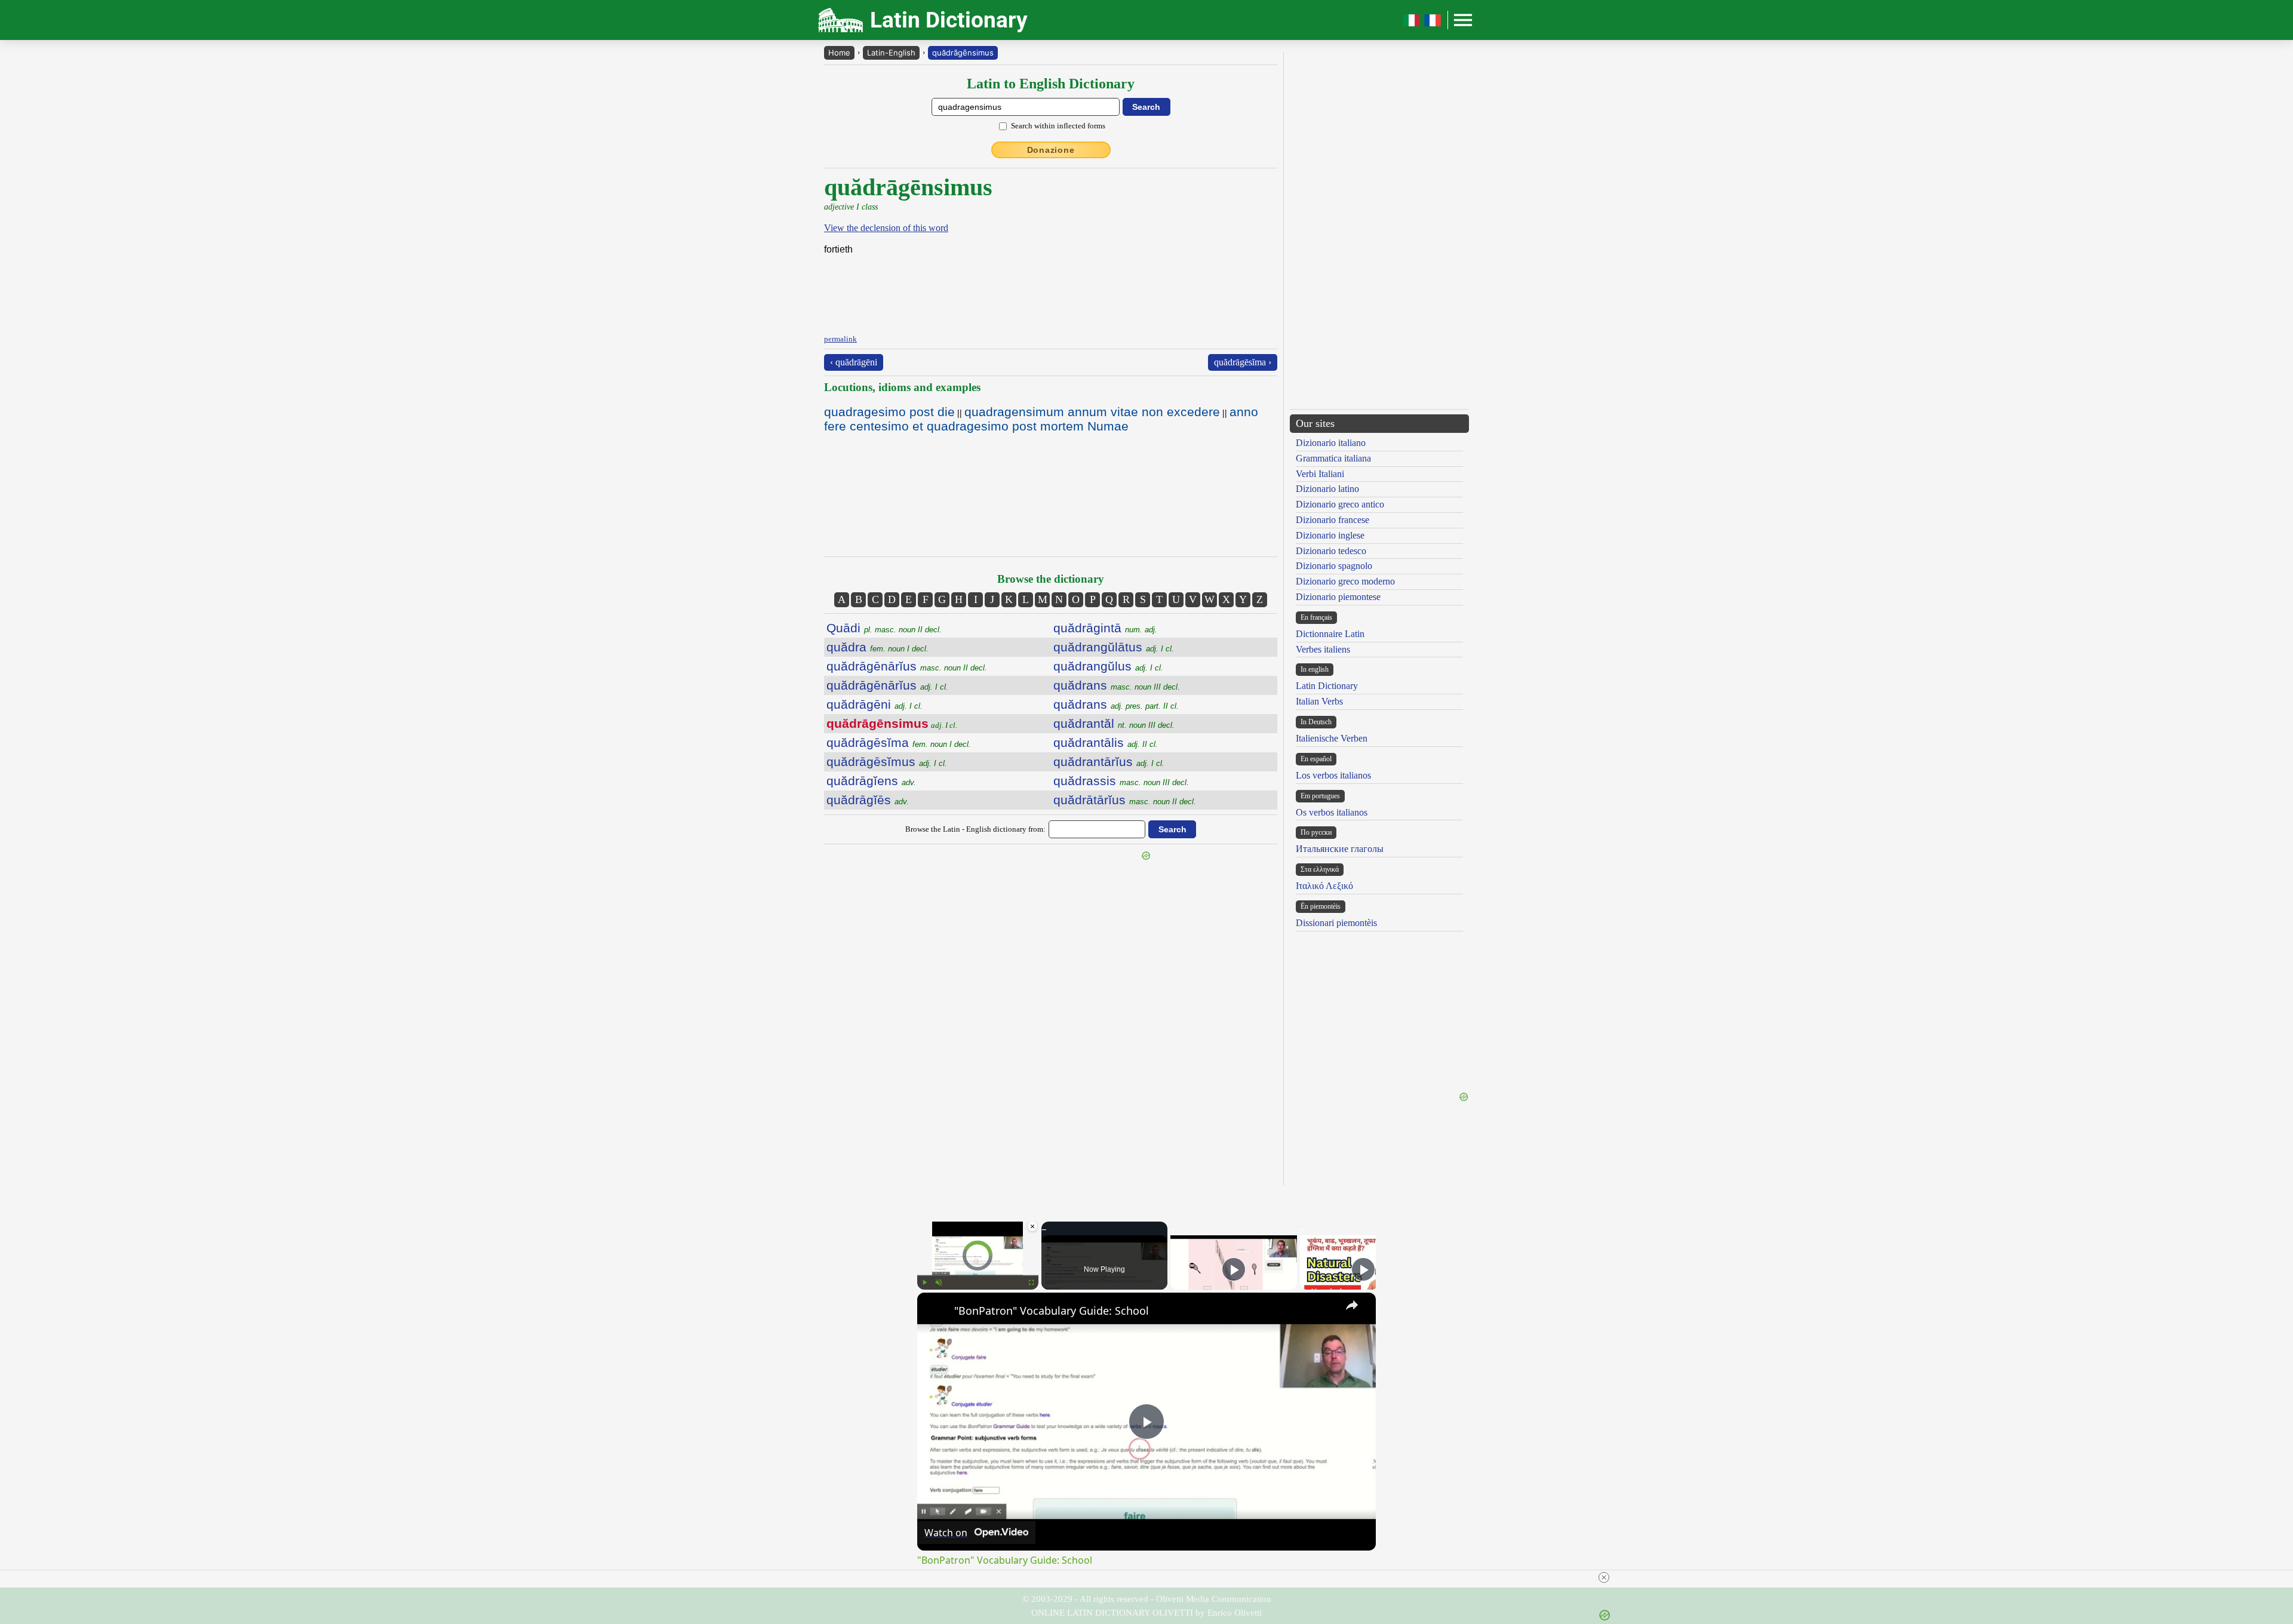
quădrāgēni (875, 704)
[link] (936, 1312)
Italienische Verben (1332, 738)
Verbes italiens (1323, 649)
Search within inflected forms (1058, 126)
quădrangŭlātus (1114, 647)
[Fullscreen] (1031, 1282)
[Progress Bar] (978, 1275)
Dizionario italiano (1331, 443)
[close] (1604, 1577)
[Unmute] (939, 1282)
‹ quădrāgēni (854, 362)
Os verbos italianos (1332, 812)
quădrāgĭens (871, 781)
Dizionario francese (1333, 520)
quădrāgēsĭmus (887, 762)
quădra (877, 647)
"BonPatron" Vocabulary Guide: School (1052, 1311)
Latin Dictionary (1327, 686)
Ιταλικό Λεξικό (1324, 886)
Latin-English (891, 53)
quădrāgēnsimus (963, 53)
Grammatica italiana (1333, 458)
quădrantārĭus (1109, 762)
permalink (840, 339)
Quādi (884, 628)
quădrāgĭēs (868, 800)
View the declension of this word (886, 228)
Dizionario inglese (1330, 535)
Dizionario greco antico (1340, 504)
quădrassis (1121, 781)
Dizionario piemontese (1338, 597)
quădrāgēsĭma (899, 742)
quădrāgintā (1105, 628)
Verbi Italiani (1320, 474)
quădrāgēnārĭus (907, 666)
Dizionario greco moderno (1345, 581)
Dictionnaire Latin (1330, 634)
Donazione (1051, 150)
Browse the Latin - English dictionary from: (975, 829)
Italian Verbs (1319, 701)
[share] (1352, 1305)
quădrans (1117, 685)
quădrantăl (1114, 723)
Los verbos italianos (1333, 775)
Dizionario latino (1327, 489)
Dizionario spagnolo (1334, 566)
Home (839, 53)
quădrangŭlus (1108, 666)
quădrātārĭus (1125, 800)
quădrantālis (1106, 742)
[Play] (924, 1282)
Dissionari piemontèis (1336, 923)
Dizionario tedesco (1331, 551)
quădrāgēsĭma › (1243, 362)
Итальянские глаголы (1340, 849)
